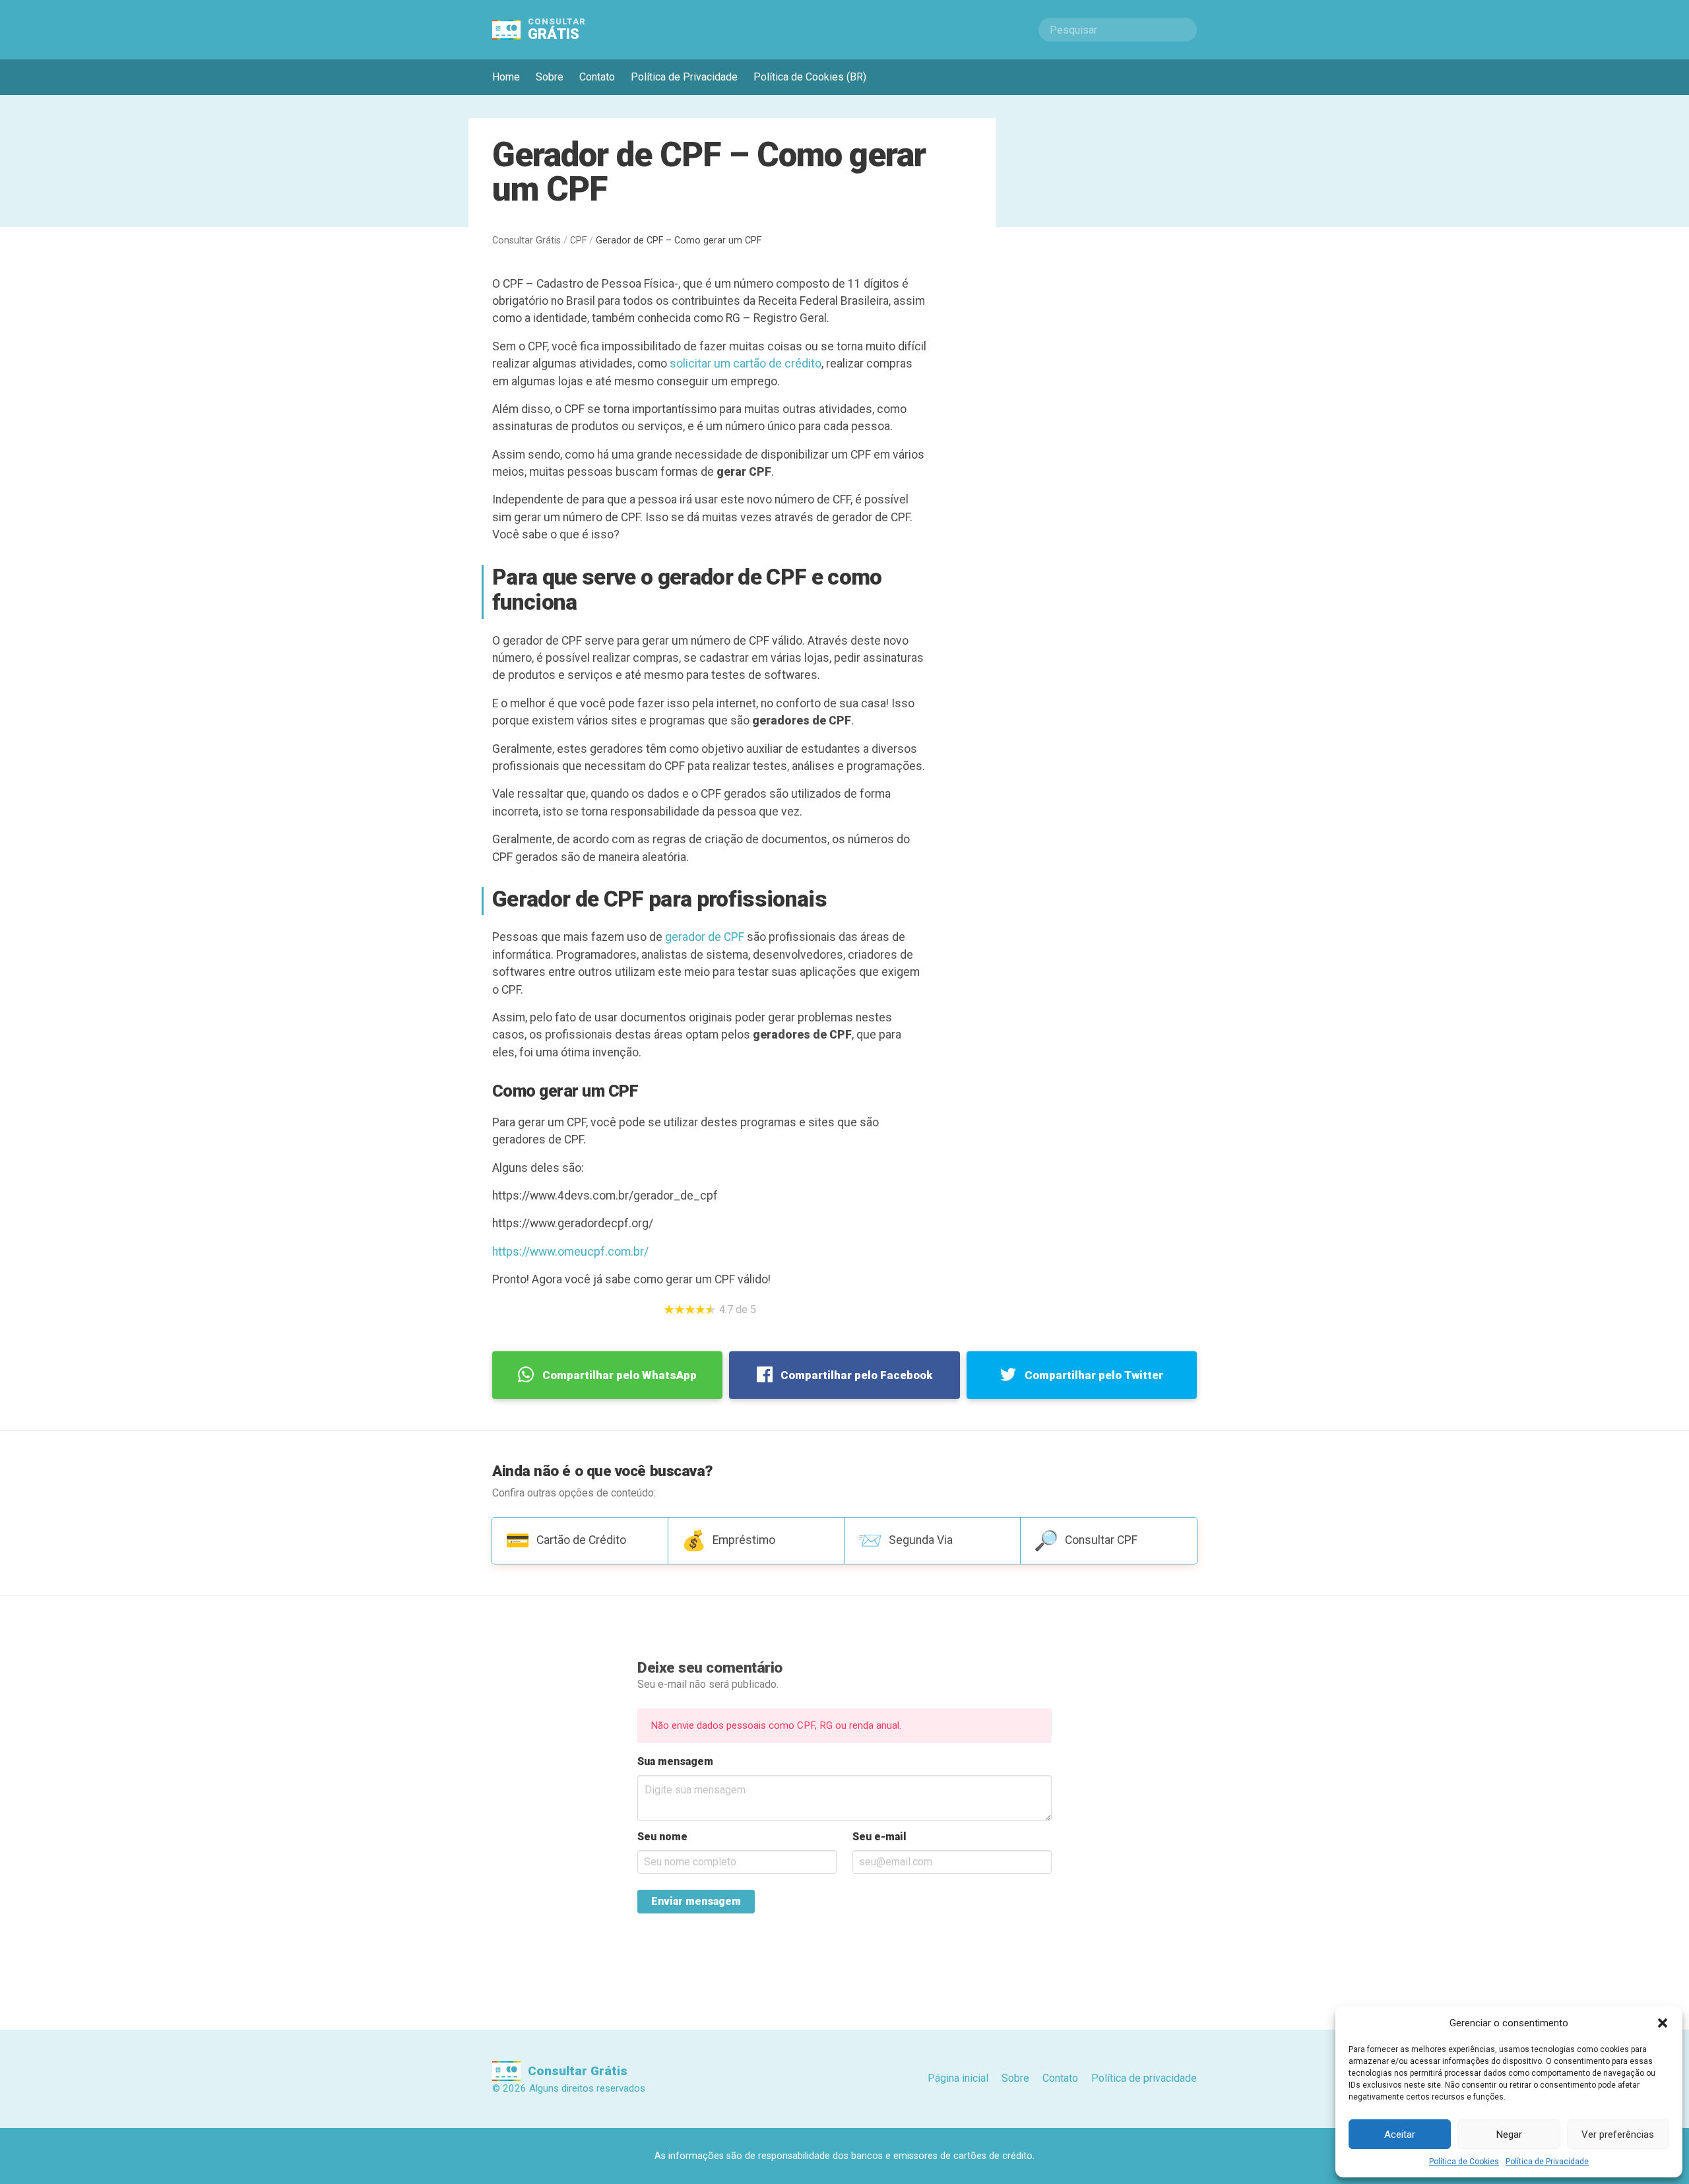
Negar (1509, 2135)
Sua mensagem (675, 1761)
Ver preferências (1618, 2135)
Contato (597, 77)
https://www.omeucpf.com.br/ (570, 1252)
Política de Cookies (1464, 2162)
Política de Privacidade (1547, 2162)
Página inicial (958, 2078)
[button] (1663, 2023)
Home (506, 77)
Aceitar (1400, 2135)
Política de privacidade (1144, 2078)
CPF (578, 241)
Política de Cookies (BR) (810, 77)
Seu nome (662, 1837)
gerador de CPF (705, 937)
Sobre (550, 77)
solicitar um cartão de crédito (746, 364)
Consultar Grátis (526, 241)
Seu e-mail (879, 1837)
